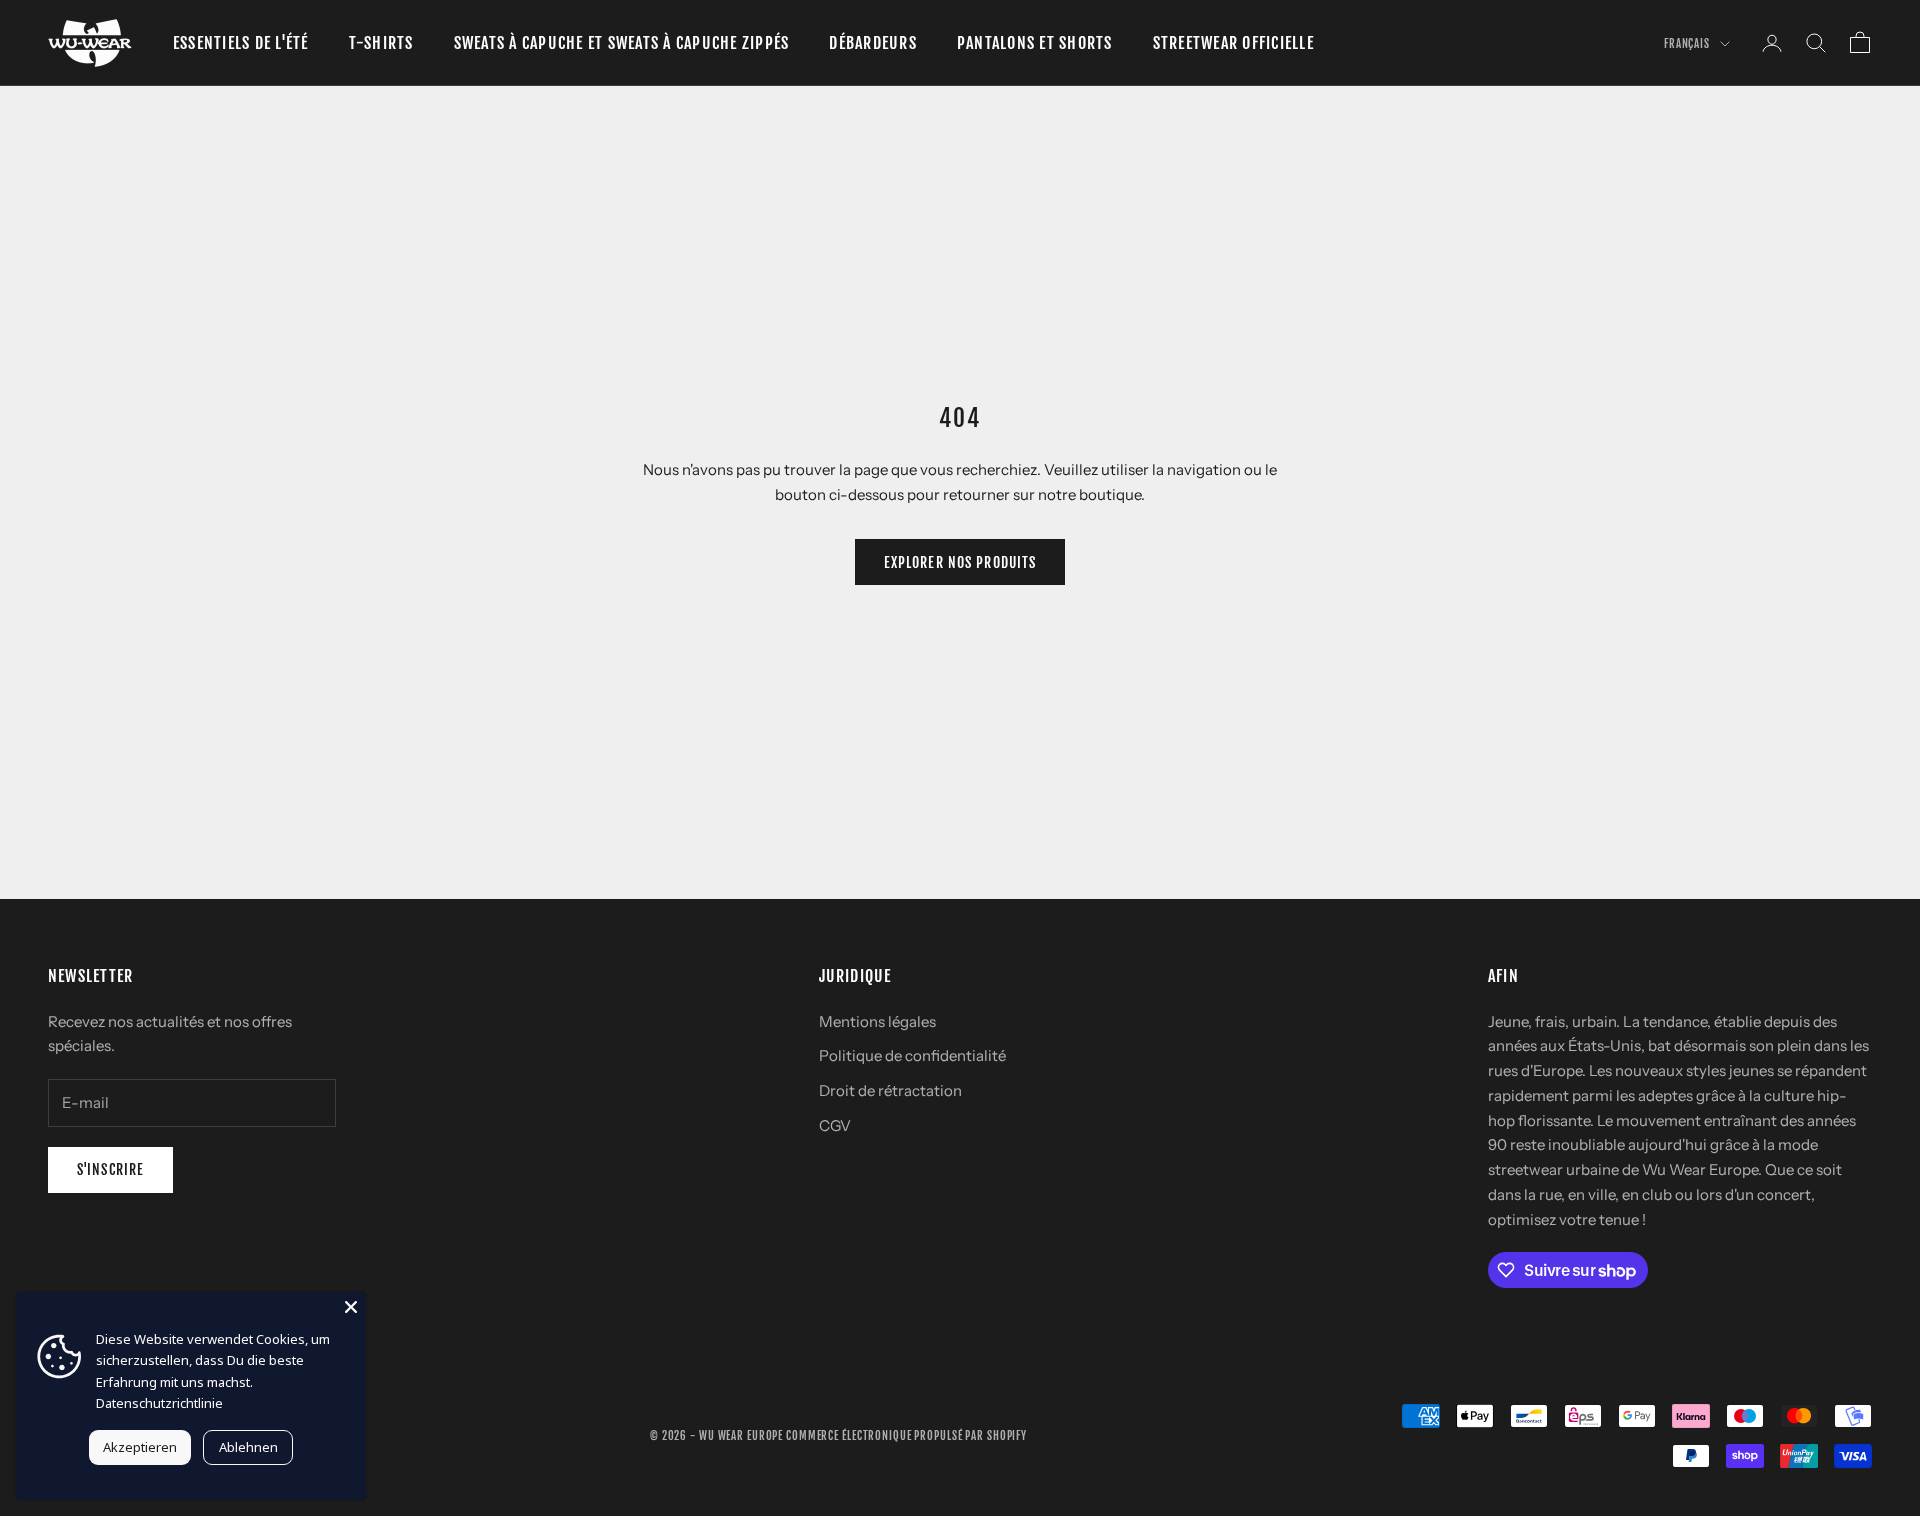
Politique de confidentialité (912, 1055)
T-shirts (381, 43)
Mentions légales (877, 1021)
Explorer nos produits (960, 562)
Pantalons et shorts (1035, 43)
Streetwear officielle (1233, 43)
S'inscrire (110, 1169)
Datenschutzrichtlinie (159, 1403)
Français (1687, 44)
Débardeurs (872, 43)
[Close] (351, 1307)
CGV (835, 1125)
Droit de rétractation (890, 1090)
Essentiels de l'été (241, 43)
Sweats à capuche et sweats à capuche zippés (622, 43)
